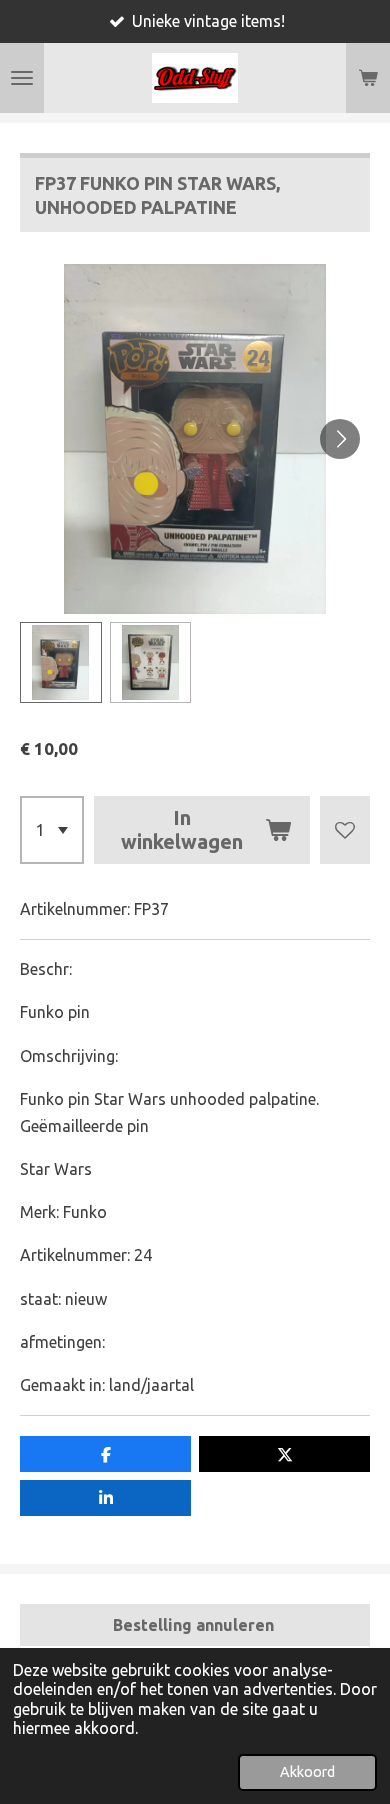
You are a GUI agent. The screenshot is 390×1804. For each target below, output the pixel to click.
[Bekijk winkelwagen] (368, 78)
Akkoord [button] (307, 1772)
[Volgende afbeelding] (340, 439)
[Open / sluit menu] (22, 78)
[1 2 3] (52, 830)
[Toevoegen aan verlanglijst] (345, 830)
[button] (61, 663)
